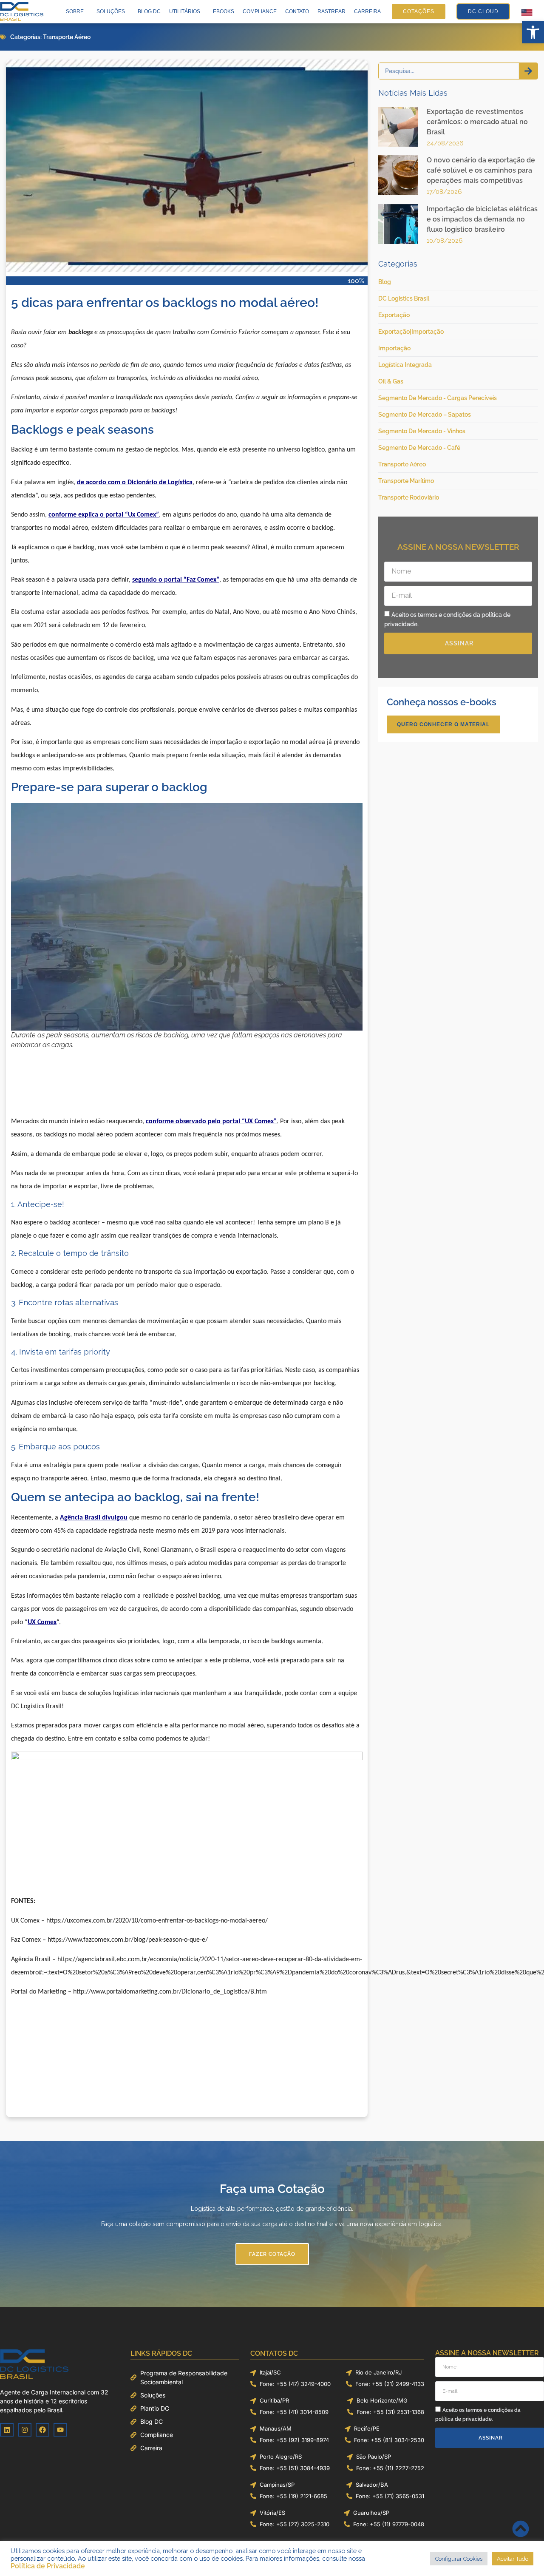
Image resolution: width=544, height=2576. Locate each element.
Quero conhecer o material (443, 724)
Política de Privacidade (48, 2566)
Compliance (260, 11)
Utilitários (185, 11)
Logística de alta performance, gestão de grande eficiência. (272, 2209)
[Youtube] (60, 2430)
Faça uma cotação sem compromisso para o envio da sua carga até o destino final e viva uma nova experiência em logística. (272, 2224)
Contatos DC (274, 2353)
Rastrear (331, 11)
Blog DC (149, 11)
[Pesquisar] (528, 71)
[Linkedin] (7, 2430)
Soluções (111, 11)
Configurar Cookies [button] (459, 2559)
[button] (533, 32)
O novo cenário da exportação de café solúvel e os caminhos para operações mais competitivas (481, 170)
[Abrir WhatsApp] (523, 2555)
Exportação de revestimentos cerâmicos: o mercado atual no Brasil (477, 122)
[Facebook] (42, 2430)
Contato (297, 11)
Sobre (75, 11)
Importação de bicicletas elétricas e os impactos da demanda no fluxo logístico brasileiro (482, 219)
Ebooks (224, 11)
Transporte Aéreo (67, 37)
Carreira (367, 11)
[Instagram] (25, 2430)
